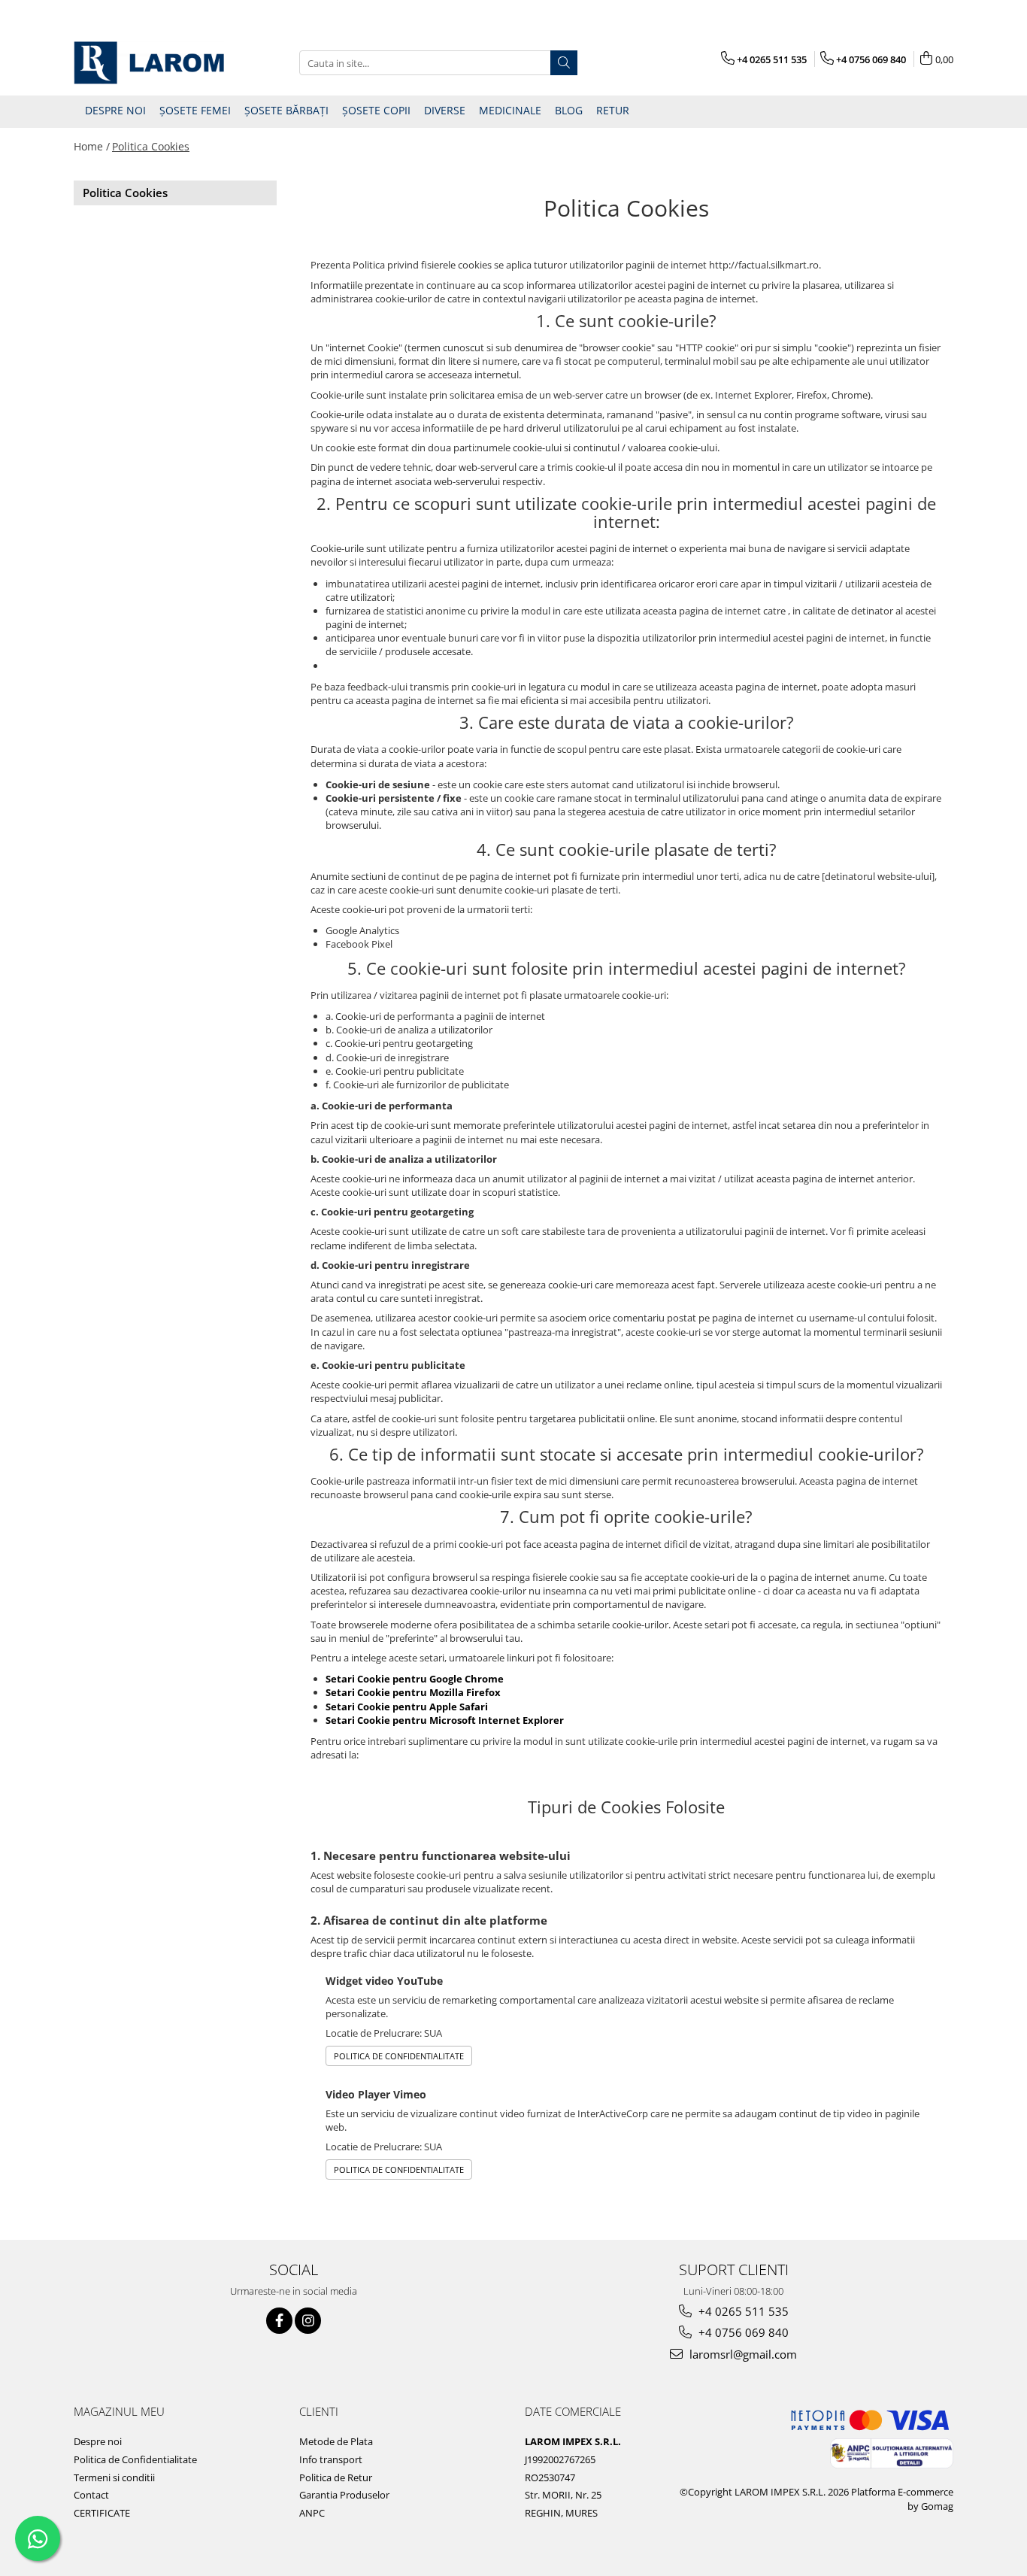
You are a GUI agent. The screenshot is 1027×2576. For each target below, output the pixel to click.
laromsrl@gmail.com (742, 2354)
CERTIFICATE (102, 2513)
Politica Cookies (151, 146)
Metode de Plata (336, 2441)
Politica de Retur (336, 2477)
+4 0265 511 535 (742, 2311)
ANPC (312, 2513)
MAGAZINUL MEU (119, 2411)
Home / (92, 146)
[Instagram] (308, 2321)
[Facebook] (279, 2321)
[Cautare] (564, 63)
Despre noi (98, 2441)
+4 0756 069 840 (742, 2332)
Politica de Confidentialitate (399, 2056)
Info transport (331, 2459)
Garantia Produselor (344, 2495)
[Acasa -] (149, 63)
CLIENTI (319, 2411)
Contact (91, 2495)
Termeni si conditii (114, 2477)
